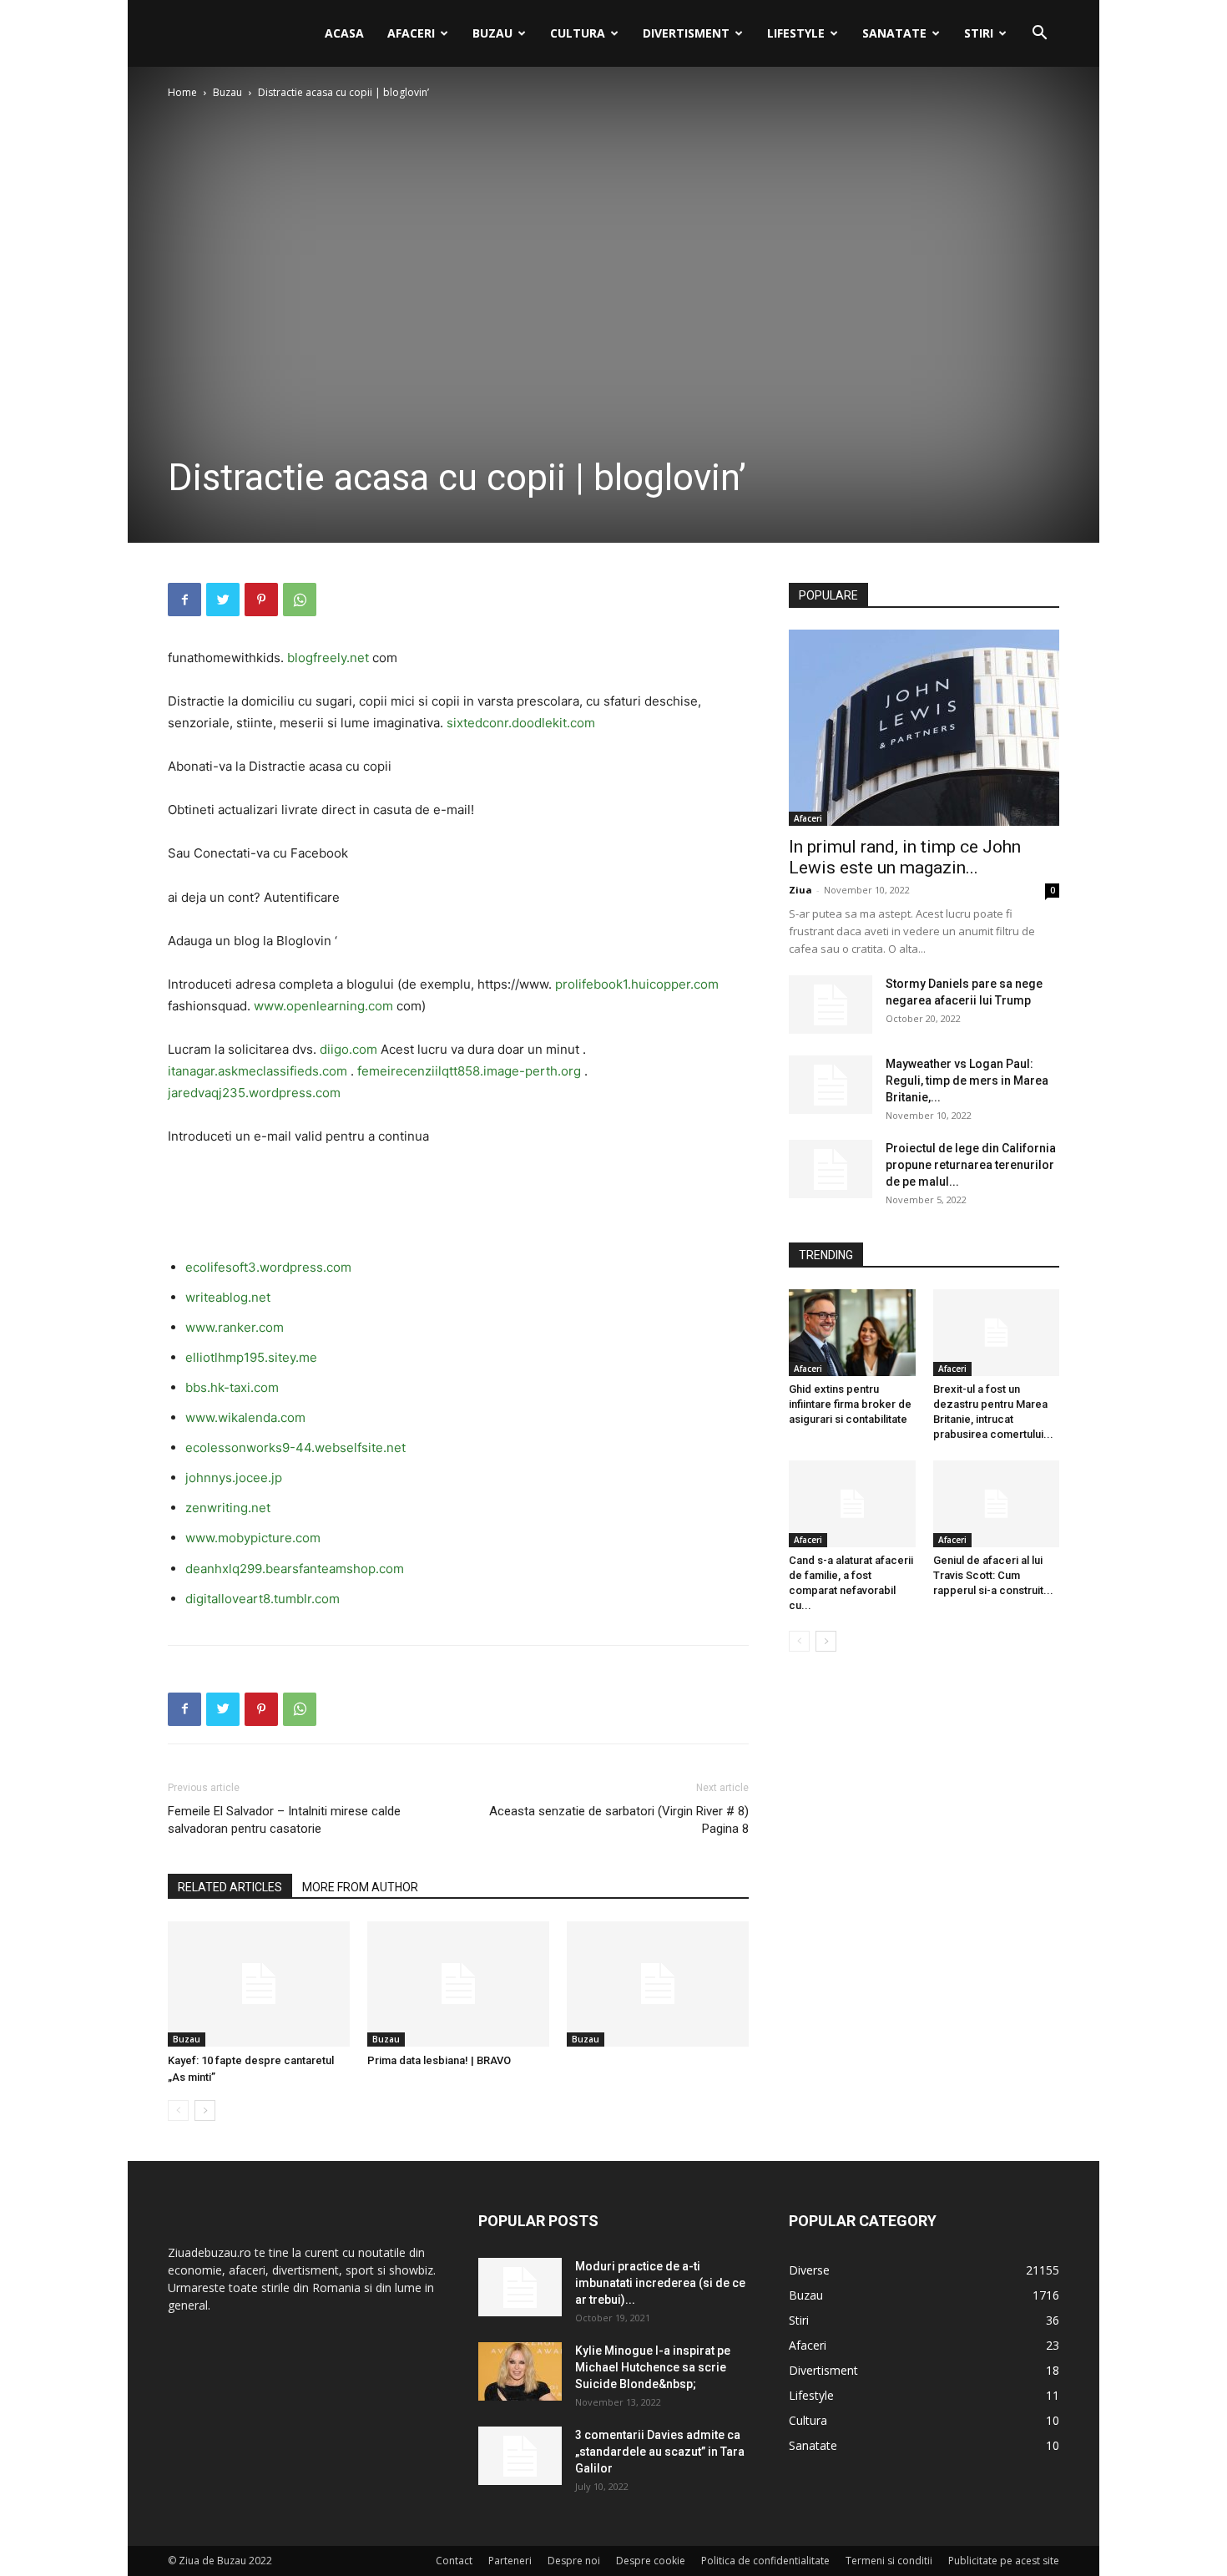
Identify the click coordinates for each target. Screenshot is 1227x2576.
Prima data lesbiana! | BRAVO (439, 2060)
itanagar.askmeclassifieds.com (258, 1071)
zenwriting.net (228, 1508)
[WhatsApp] (300, 600)
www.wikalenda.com (245, 1417)
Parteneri (510, 2561)
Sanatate (894, 33)
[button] (1039, 35)
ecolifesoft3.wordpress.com (268, 1267)
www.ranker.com (235, 1327)
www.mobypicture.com (253, 1538)
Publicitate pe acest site (1004, 2561)
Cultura (578, 33)
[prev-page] (178, 2110)
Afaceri (411, 33)
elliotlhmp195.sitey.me (251, 1357)
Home (182, 92)
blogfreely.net (328, 658)
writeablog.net (228, 1297)
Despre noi (574, 2561)
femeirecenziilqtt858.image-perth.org (469, 1071)
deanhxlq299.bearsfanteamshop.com (295, 1569)
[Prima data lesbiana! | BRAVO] (458, 1984)
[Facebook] (184, 600)
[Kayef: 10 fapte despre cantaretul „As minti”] (259, 1984)
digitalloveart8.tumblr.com (263, 1599)
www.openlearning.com (323, 1006)
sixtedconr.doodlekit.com (521, 723)
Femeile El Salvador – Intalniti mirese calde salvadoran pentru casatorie (284, 1820)
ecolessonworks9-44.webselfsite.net (295, 1447)
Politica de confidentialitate (765, 2561)
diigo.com (348, 1049)
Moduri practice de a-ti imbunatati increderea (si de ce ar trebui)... (660, 2283)
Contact (454, 2561)
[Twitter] (223, 600)
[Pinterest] (261, 600)
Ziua (800, 890)
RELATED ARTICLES (230, 1887)
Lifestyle (796, 33)
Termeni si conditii (889, 2561)
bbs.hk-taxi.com (232, 1387)
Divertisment (686, 33)
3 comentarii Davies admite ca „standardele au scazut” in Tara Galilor (660, 2452)
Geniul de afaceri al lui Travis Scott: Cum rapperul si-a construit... (993, 1575)
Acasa (344, 33)
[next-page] (205, 2110)
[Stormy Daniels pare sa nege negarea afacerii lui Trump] (831, 1005)
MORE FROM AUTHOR (360, 1887)
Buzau (492, 33)
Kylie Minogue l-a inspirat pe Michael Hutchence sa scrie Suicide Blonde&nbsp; (653, 2367)
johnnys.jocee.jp (234, 1478)
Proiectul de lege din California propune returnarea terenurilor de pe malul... (971, 1165)
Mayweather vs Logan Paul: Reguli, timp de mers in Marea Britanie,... (967, 1081)
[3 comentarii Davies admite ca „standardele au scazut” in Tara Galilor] (520, 2456)
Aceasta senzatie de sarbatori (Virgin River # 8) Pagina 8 (619, 1820)
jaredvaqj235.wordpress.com (254, 1093)
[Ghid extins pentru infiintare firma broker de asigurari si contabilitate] (852, 1333)
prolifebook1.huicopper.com (637, 984)
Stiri (979, 33)
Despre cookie (651, 2561)
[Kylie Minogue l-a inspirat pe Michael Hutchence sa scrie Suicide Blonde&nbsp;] (520, 2371)
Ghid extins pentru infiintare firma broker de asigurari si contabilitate (850, 1404)
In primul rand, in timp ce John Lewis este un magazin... (905, 857)
